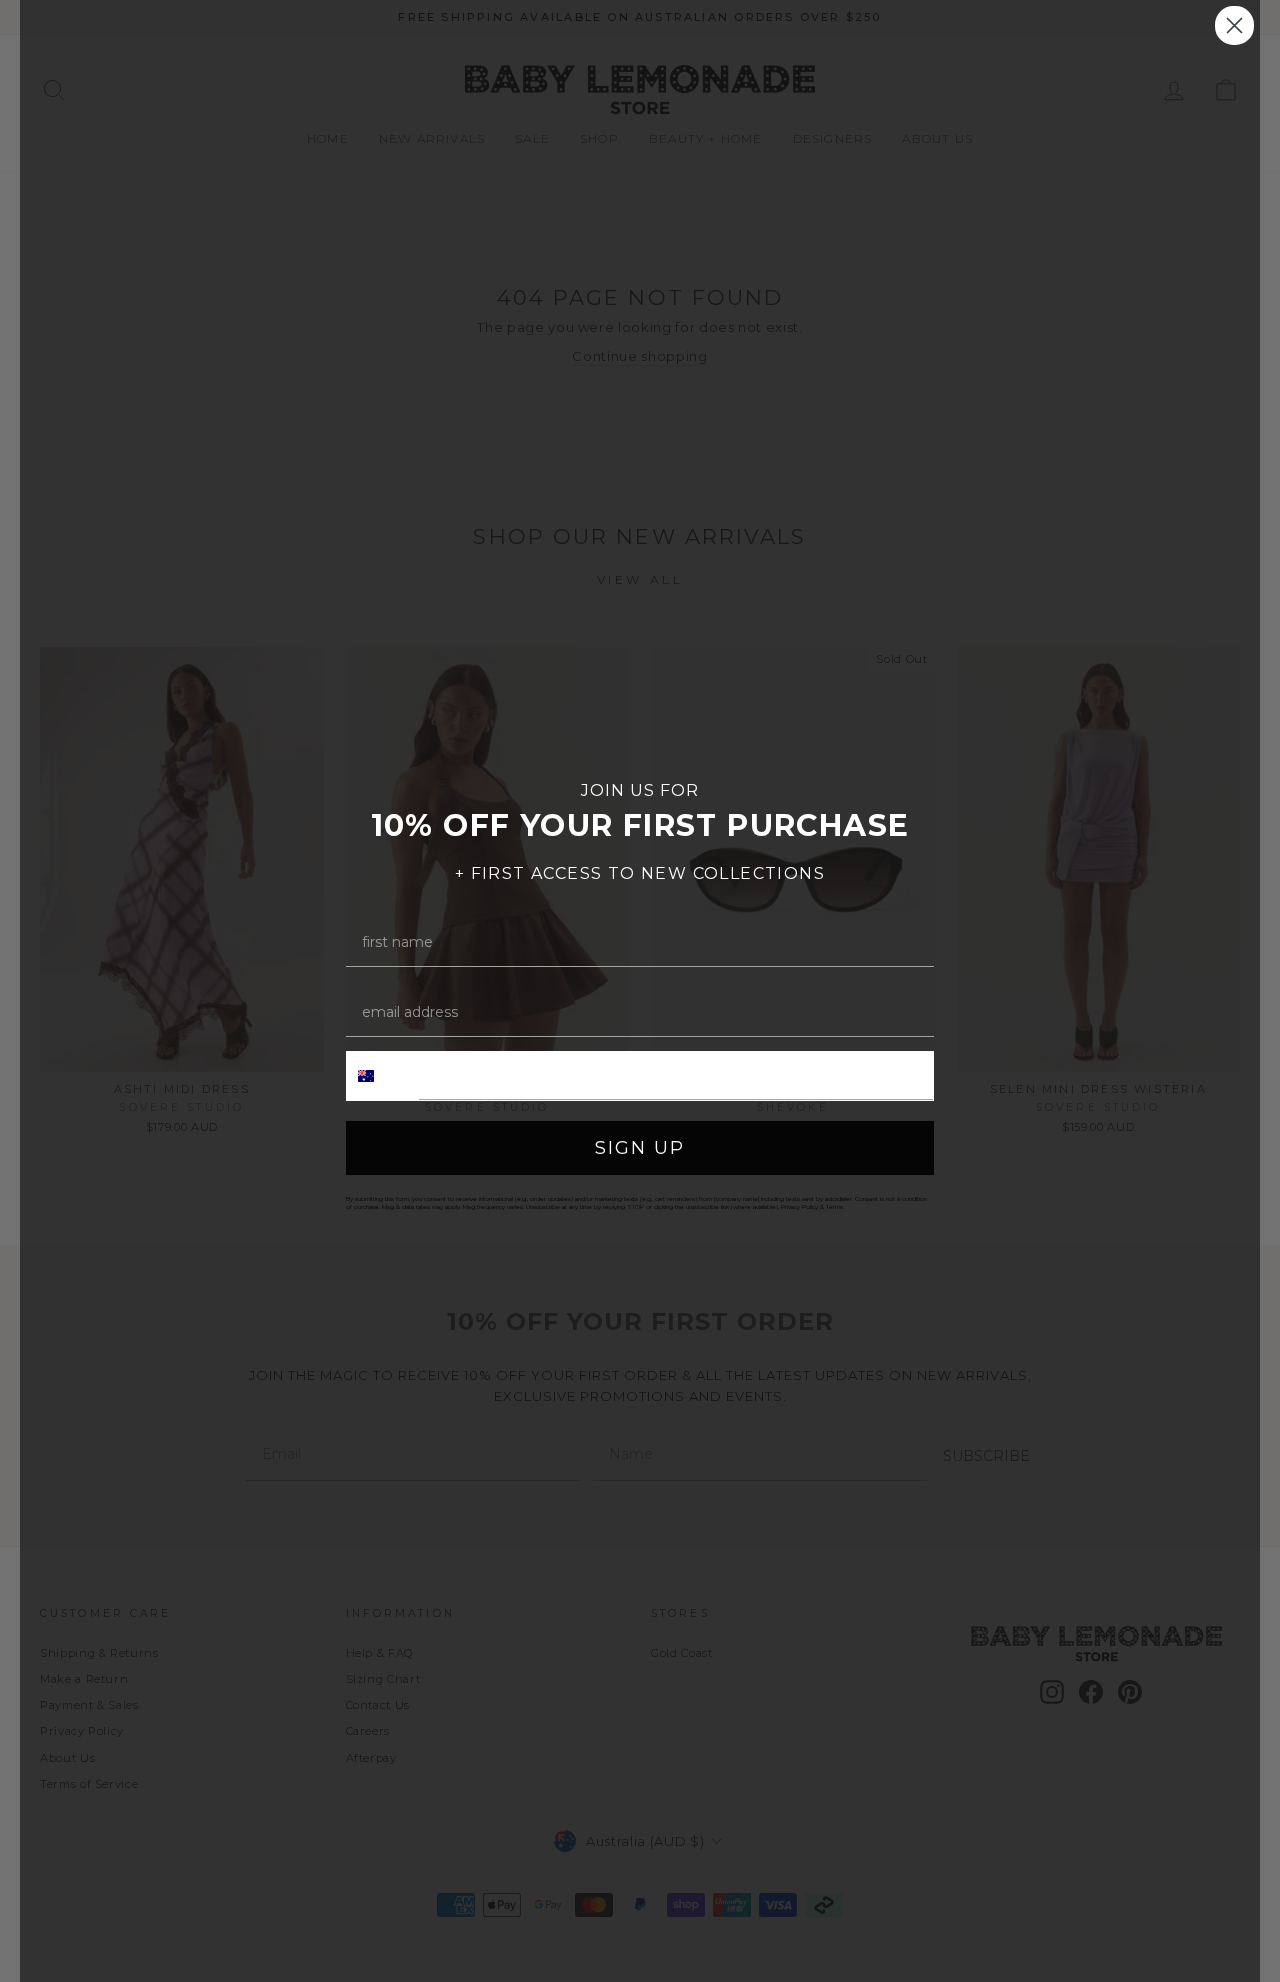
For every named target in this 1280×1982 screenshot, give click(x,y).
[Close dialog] (1234, 25)
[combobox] (383, 1076)
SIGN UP (640, 1148)
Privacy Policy (799, 1207)
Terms (834, 1207)
